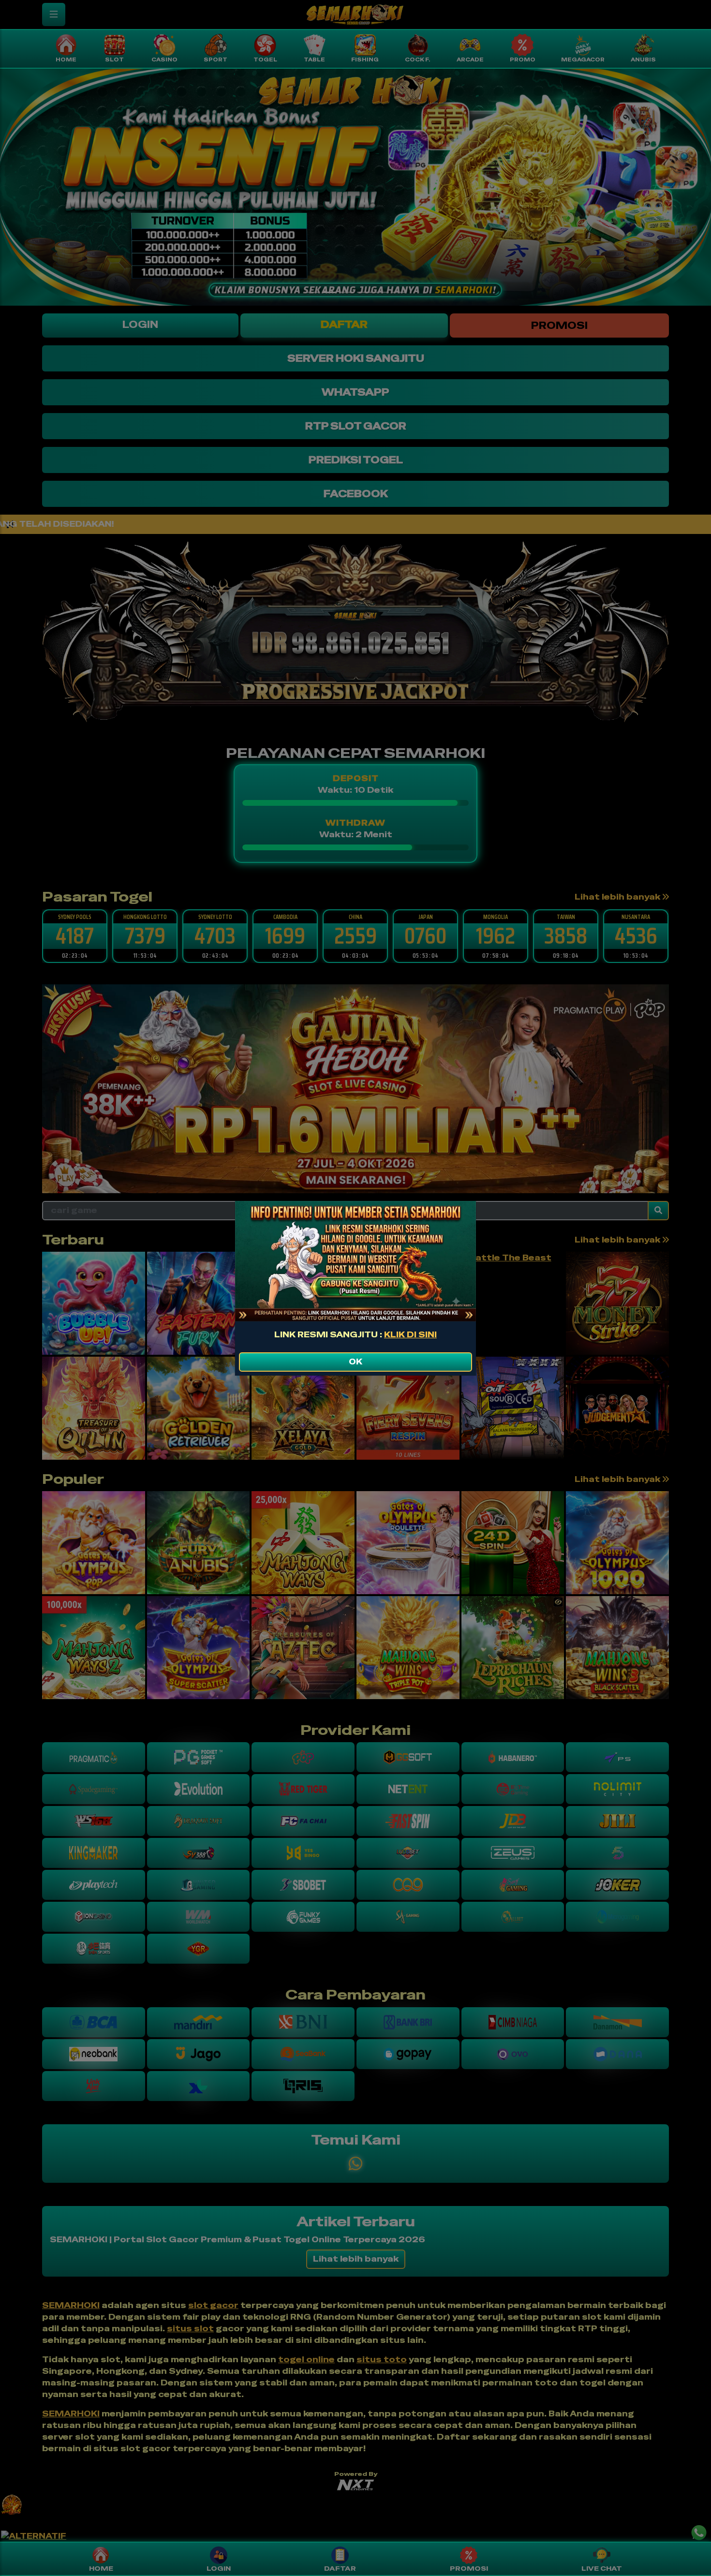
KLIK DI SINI (410, 1335)
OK (355, 1362)
